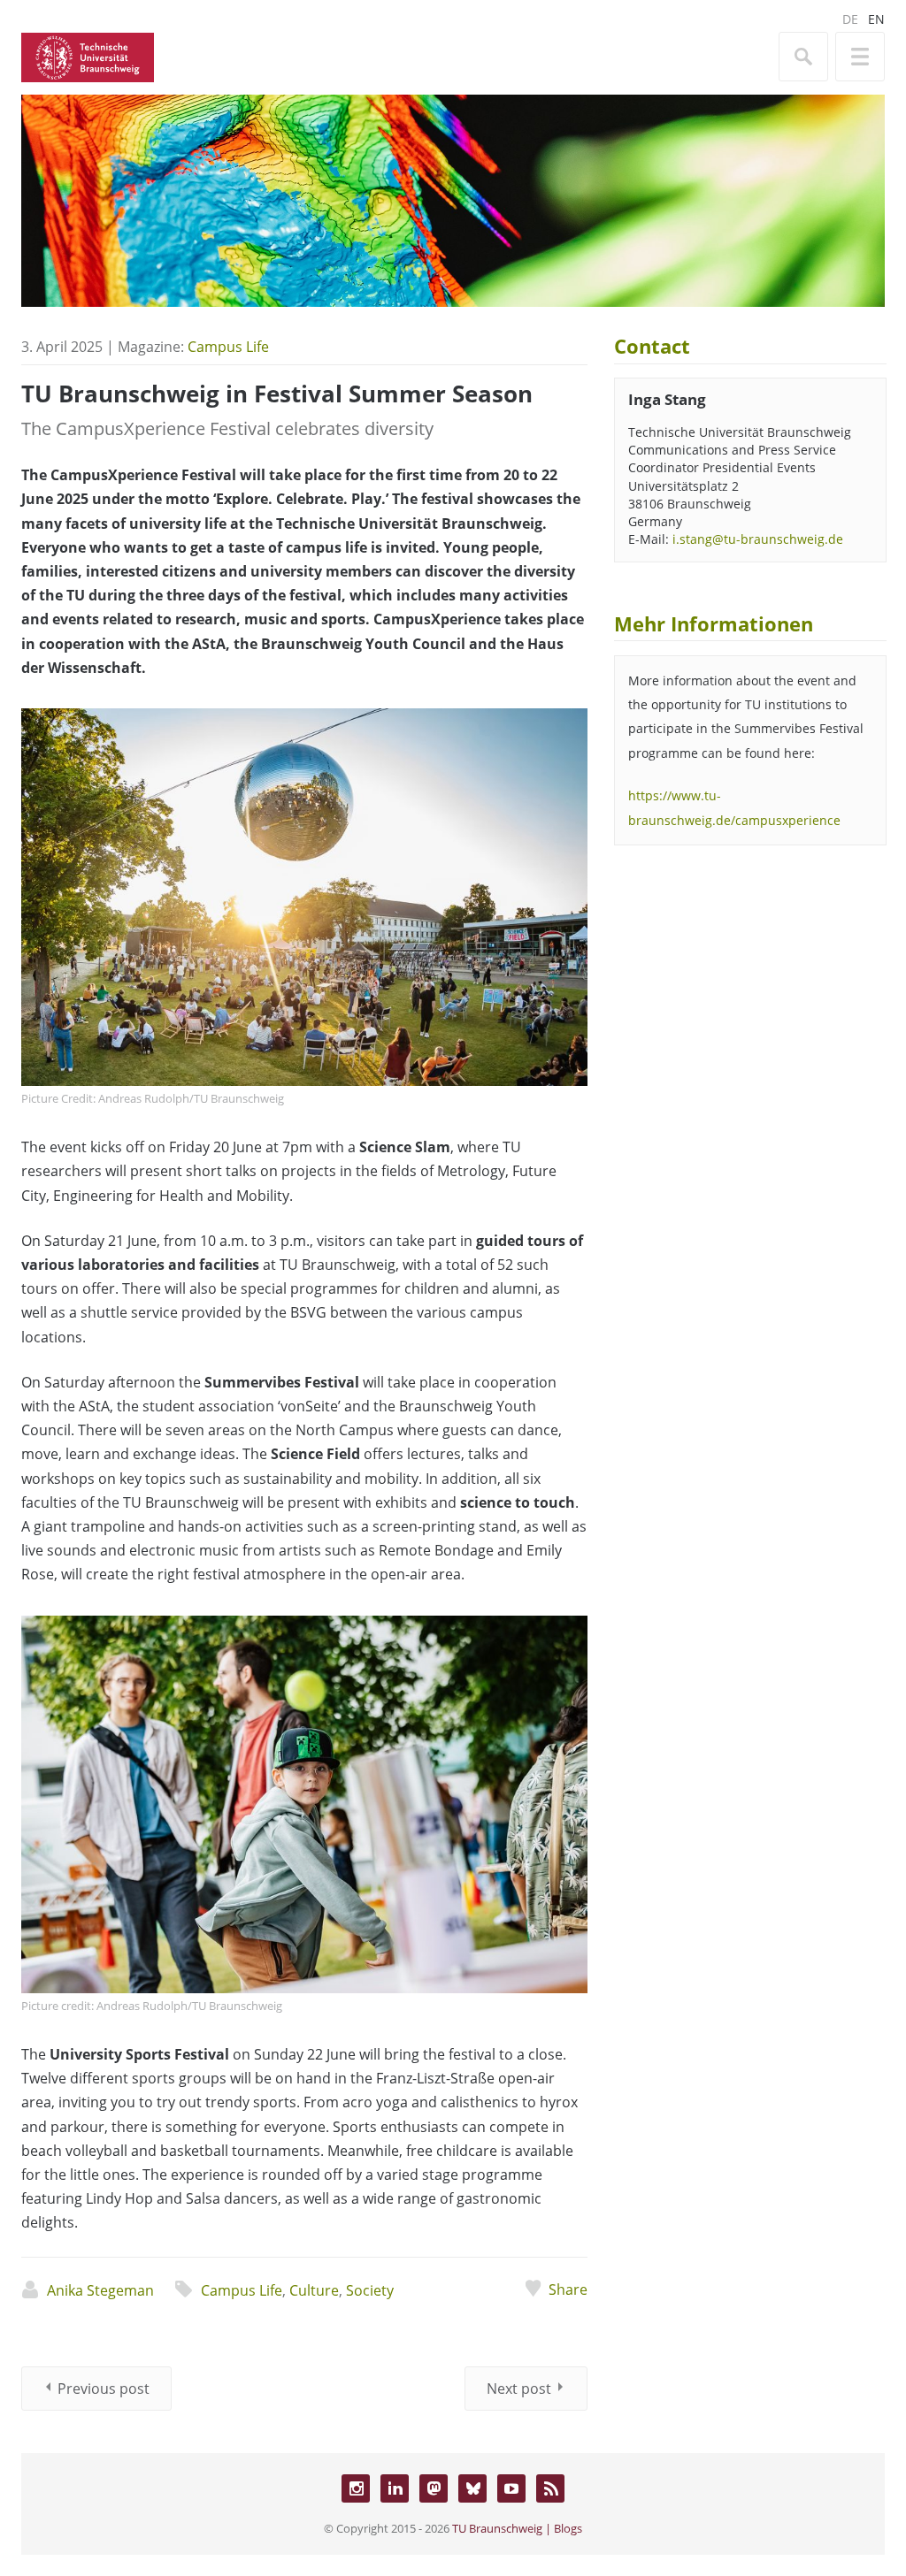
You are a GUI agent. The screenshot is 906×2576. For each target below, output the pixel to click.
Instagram (356, 2488)
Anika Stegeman (100, 2290)
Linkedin (395, 2488)
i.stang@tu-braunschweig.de (758, 539)
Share (568, 2289)
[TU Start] (88, 56)
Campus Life (228, 347)
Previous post (104, 2389)
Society (370, 2290)
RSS (550, 2488)
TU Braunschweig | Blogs (517, 2528)
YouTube (511, 2488)
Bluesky (472, 2488)
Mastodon (434, 2488)
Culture (314, 2290)
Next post (519, 2389)
